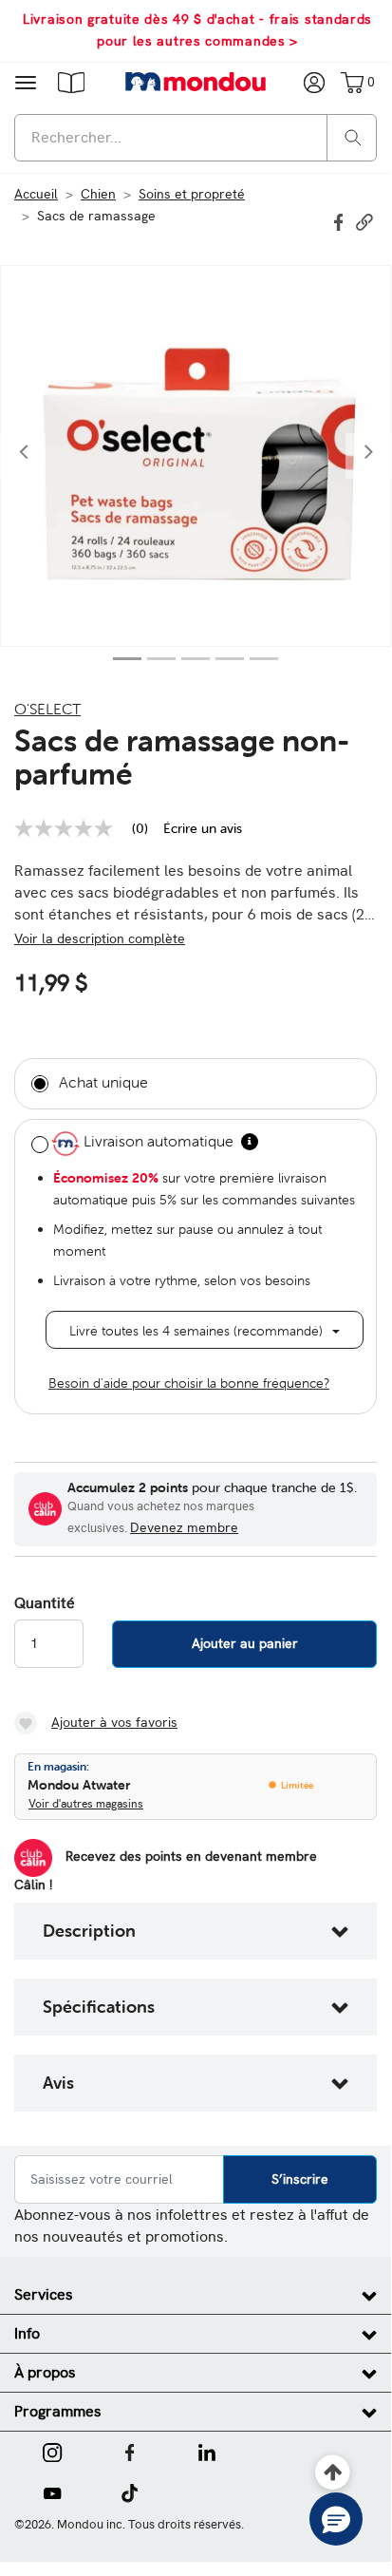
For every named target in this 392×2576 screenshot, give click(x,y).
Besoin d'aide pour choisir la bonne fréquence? (189, 1383)
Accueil (36, 194)
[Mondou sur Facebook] (130, 2451)
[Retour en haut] (334, 2473)
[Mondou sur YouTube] (52, 2491)
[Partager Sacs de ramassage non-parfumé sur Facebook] (341, 220)
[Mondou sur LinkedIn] (207, 2451)
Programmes (58, 2411)
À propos (45, 2372)
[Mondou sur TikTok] (130, 2491)
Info (27, 2333)
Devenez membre (184, 1527)
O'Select (47, 709)
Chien (98, 194)
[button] (71, 82)
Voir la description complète (100, 938)
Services (44, 2294)
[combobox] (196, 138)
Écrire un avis (203, 828)
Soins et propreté (192, 194)
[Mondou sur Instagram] (52, 2451)
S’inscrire (300, 2179)
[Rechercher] (353, 136)
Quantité (45, 1603)
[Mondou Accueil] (196, 82)
